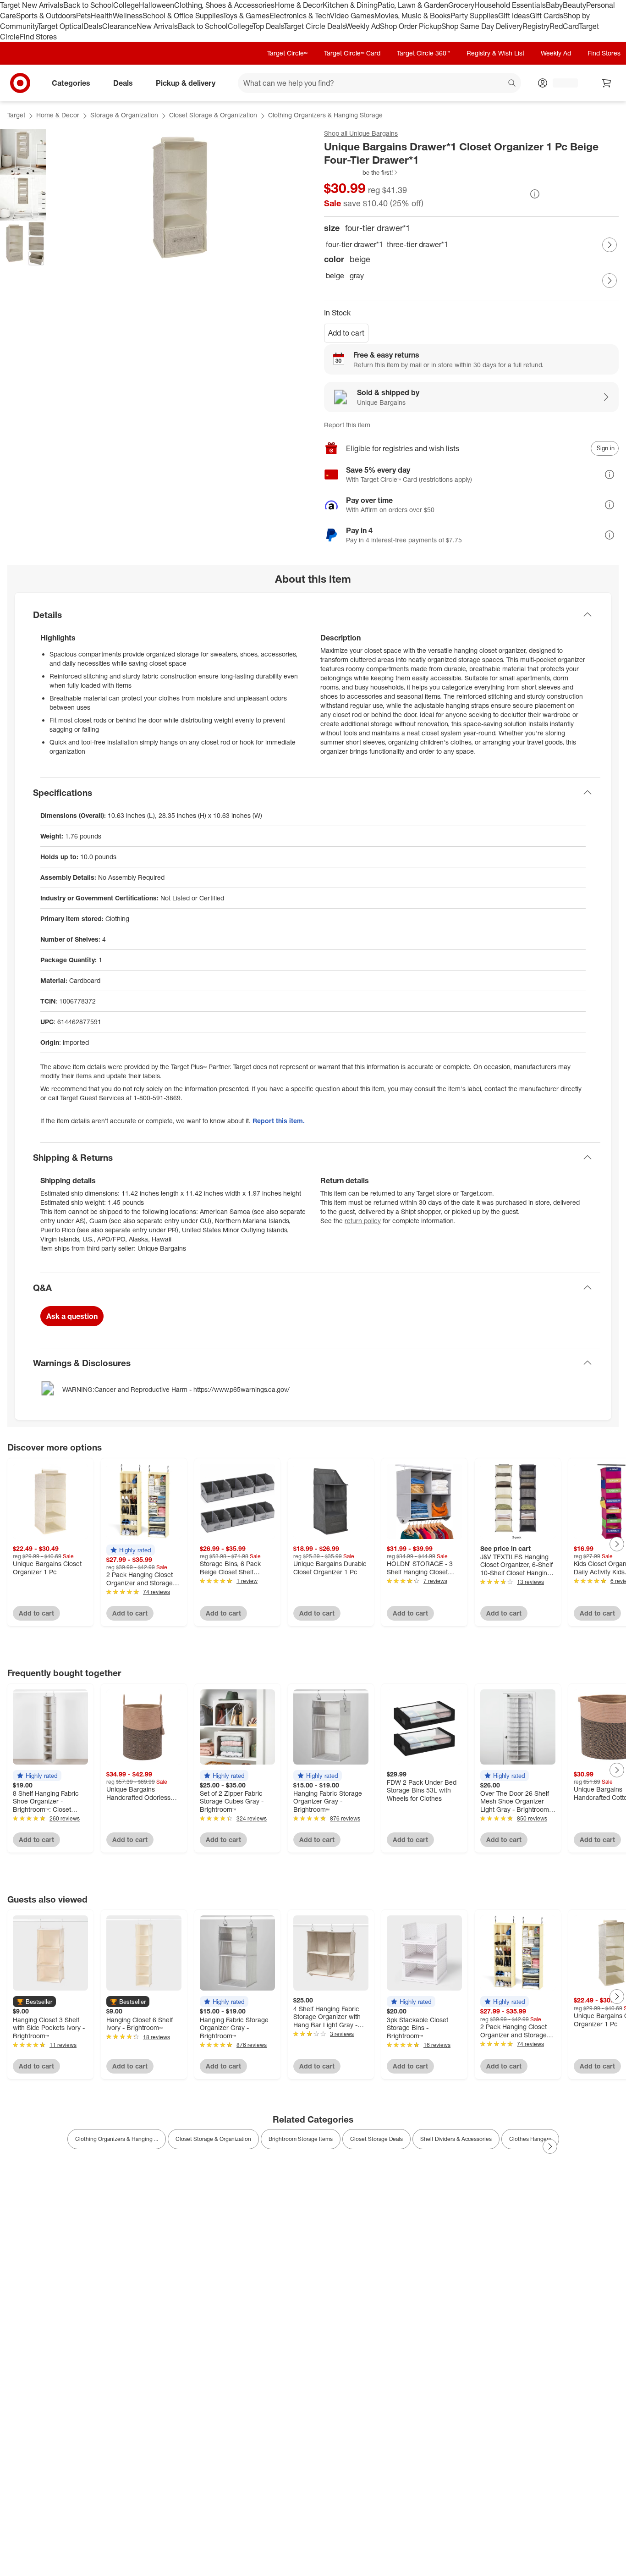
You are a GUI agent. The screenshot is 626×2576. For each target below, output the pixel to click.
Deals (93, 26)
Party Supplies (474, 16)
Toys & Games (246, 16)
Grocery (461, 5)
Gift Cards (546, 16)
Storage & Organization (124, 115)
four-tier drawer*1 (354, 244)
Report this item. (279, 1121)
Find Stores (38, 37)
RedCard (564, 26)
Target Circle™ (287, 53)
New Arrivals (157, 26)
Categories (71, 83)
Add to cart (346, 333)
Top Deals (268, 26)
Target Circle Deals (315, 26)
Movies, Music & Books (412, 16)
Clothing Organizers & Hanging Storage (325, 115)
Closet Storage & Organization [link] (213, 2139)
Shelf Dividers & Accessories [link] (456, 2139)
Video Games (352, 16)
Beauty (574, 5)
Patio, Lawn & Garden (413, 5)
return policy (363, 1221)
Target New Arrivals (32, 5)
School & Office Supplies (183, 16)
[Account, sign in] (561, 83)
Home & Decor (299, 5)
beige (335, 276)
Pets (83, 16)
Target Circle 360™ (423, 53)
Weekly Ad (363, 26)
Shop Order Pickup (411, 26)
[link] (361, 172)
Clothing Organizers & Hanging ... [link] (117, 2139)
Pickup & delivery (186, 83)
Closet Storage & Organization (213, 115)
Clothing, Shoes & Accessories (224, 5)
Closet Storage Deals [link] (376, 2139)
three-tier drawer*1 (417, 244)
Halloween (156, 5)
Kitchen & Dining (350, 5)
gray (357, 276)
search (512, 84)
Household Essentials (510, 5)
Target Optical (60, 26)
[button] (361, 172)
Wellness (128, 16)
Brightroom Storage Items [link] (301, 2139)
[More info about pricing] (535, 194)
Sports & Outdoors (46, 16)
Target (16, 115)
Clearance (119, 26)
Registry (536, 26)
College (126, 5)
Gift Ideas (514, 16)
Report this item (347, 425)
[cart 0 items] (607, 83)
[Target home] (20, 83)
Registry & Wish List (495, 53)
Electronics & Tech (300, 16)
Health (102, 16)
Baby (554, 5)
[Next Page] (610, 245)
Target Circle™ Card (352, 53)
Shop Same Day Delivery (482, 26)
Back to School (88, 5)
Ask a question (72, 1316)
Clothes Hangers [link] (530, 2139)
